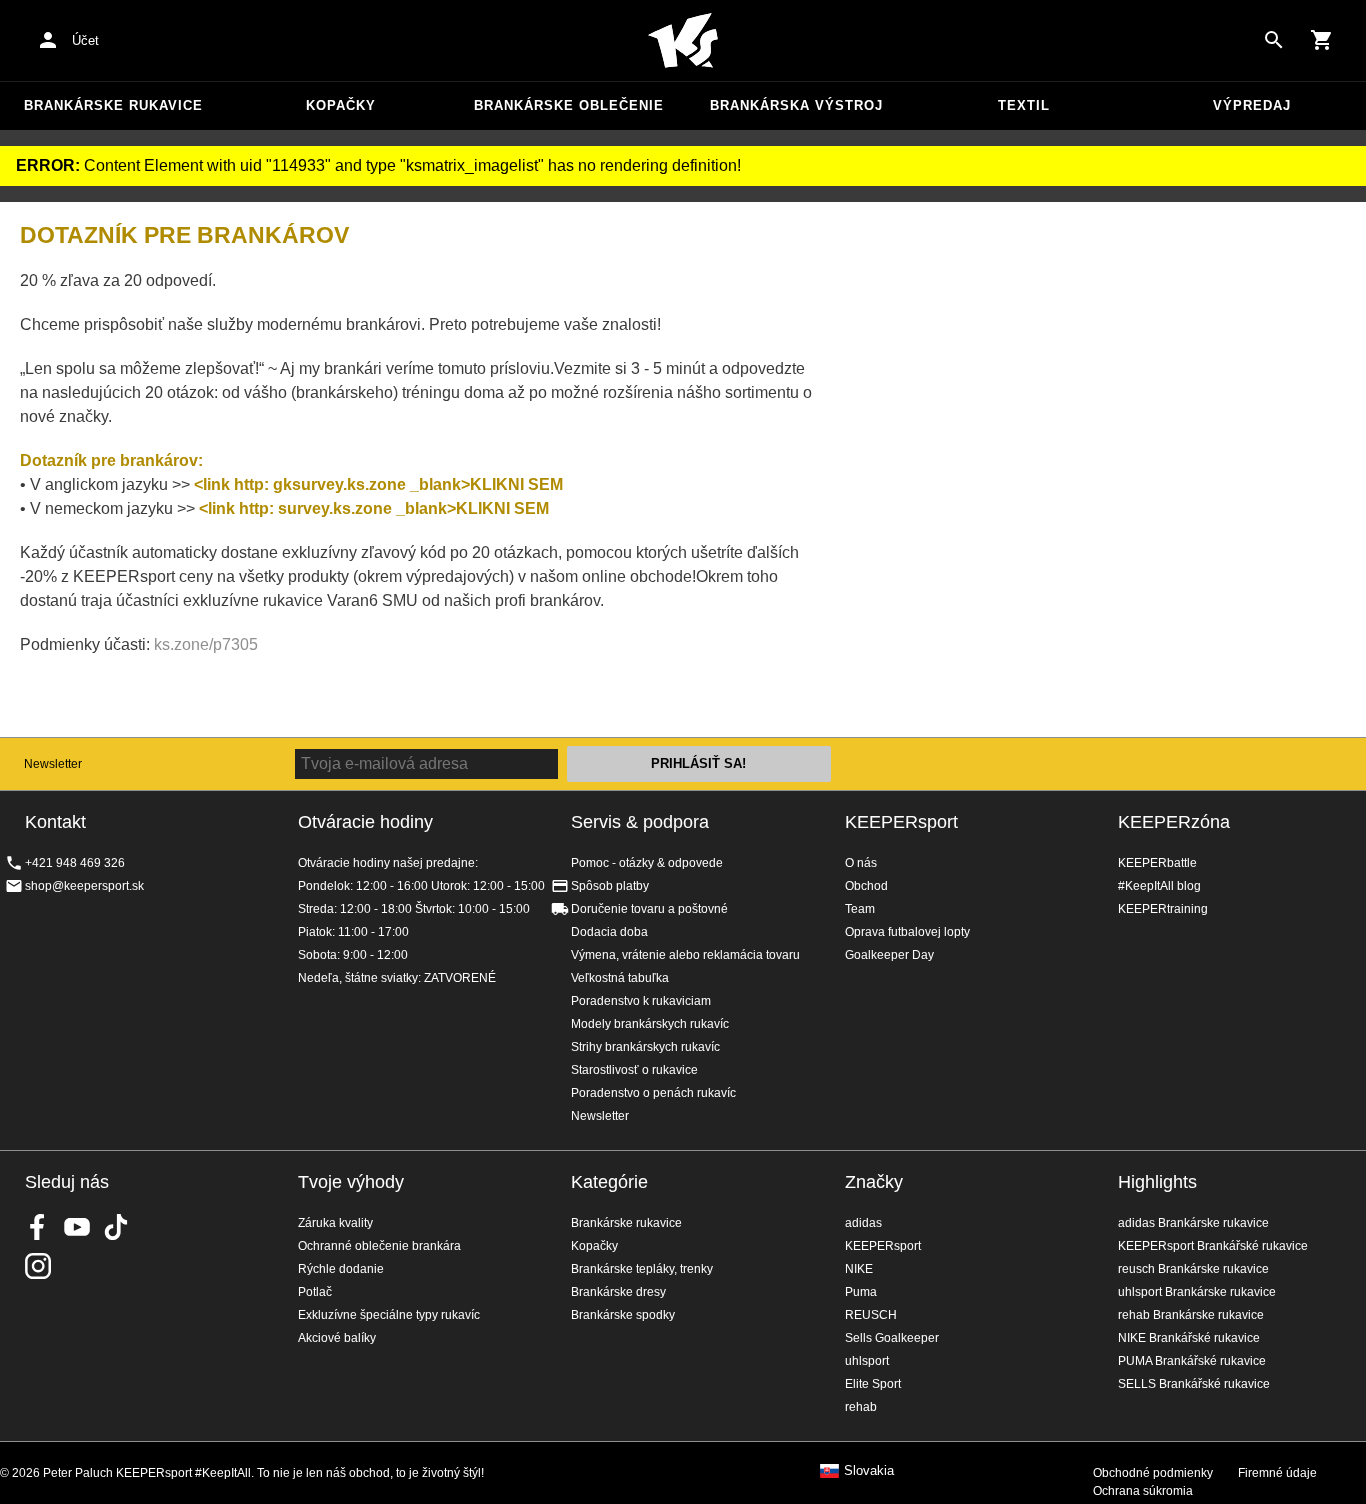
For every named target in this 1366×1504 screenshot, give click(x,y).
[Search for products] (1274, 40)
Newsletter (53, 764)
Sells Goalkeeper (892, 1338)
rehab (861, 1407)
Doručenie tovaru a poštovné (649, 909)
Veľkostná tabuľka (620, 978)
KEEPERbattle (1157, 863)
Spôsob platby (610, 886)
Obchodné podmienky (1153, 1473)
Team (860, 909)
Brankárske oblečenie (569, 105)
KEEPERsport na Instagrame (38, 1266)
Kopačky (341, 105)
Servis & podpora (640, 822)
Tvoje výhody (351, 1182)
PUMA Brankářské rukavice (1192, 1361)
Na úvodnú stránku (683, 41)
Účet (85, 40)
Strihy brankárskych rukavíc (645, 1047)
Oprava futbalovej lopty (907, 932)
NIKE (859, 1269)
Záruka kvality (335, 1223)
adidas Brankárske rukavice (1193, 1223)
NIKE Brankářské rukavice (1189, 1338)
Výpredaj (1252, 105)
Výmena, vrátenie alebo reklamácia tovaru (685, 955)
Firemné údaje (1277, 1473)
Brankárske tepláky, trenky (642, 1269)
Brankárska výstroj (796, 105)
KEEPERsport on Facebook (38, 1227)
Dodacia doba (609, 932)
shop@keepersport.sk (84, 886)
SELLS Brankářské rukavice (1194, 1384)
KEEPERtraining (1163, 909)
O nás (861, 863)
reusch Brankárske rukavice (1193, 1269)
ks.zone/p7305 (206, 644)
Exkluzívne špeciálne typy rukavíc (389, 1315)
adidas (863, 1223)
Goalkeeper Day (889, 955)
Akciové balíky (337, 1338)
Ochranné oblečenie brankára (379, 1246)
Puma (861, 1292)
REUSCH (871, 1315)
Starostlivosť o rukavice (634, 1070)
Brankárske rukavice (113, 105)
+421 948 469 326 (75, 863)
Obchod (866, 886)
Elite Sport (873, 1384)
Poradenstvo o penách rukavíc (653, 1093)
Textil (1024, 105)
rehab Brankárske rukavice (1191, 1315)
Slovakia (869, 1471)
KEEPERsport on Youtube (77, 1227)
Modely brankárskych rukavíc (650, 1024)
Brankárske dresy (618, 1292)
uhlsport (867, 1361)
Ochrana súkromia (1143, 1491)
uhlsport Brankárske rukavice (1197, 1292)
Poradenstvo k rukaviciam (641, 1001)
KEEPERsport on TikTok (116, 1227)
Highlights (1157, 1182)
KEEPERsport (901, 822)
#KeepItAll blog (1159, 886)
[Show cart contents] (1322, 40)
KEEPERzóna (1174, 822)
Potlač (315, 1292)
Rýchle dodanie (341, 1269)
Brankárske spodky (623, 1315)
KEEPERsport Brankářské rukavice (1213, 1246)
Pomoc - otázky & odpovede (647, 863)
